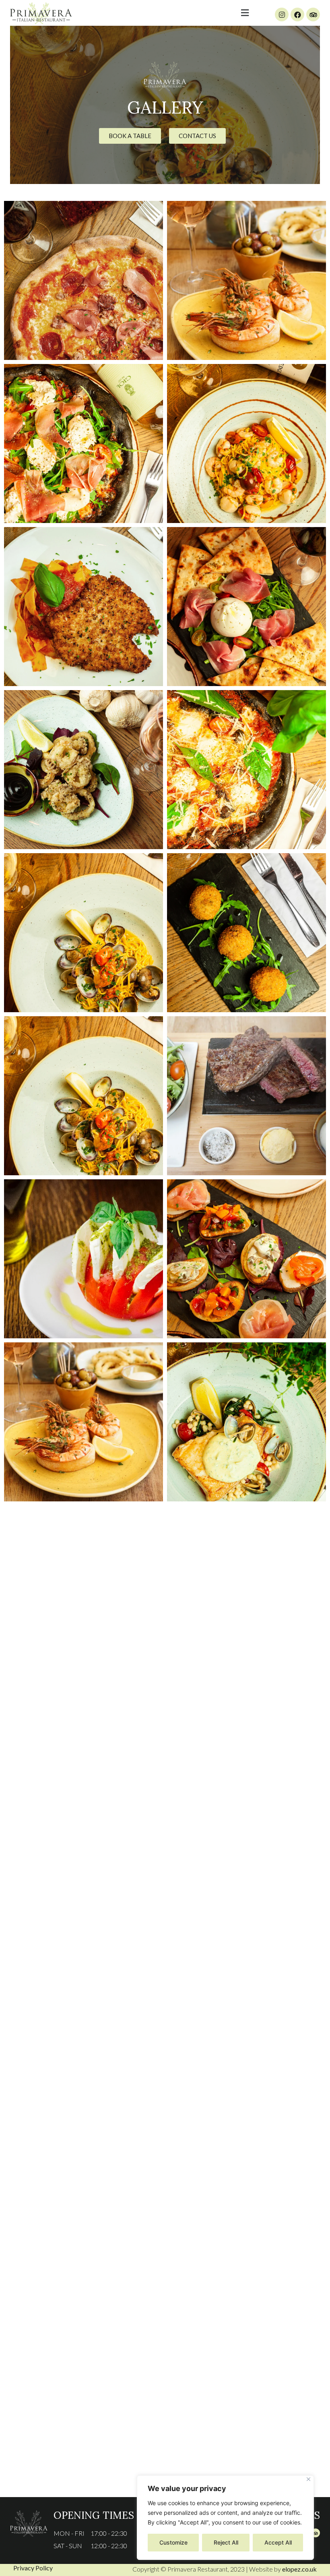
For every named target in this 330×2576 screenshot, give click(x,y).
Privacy (24, 2568)
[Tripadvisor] (313, 14)
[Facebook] (297, 14)
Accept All (278, 2542)
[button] (245, 13)
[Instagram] (282, 14)
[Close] (308, 2479)
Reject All (226, 2542)
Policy (43, 2568)
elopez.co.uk (299, 2569)
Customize (173, 2542)
